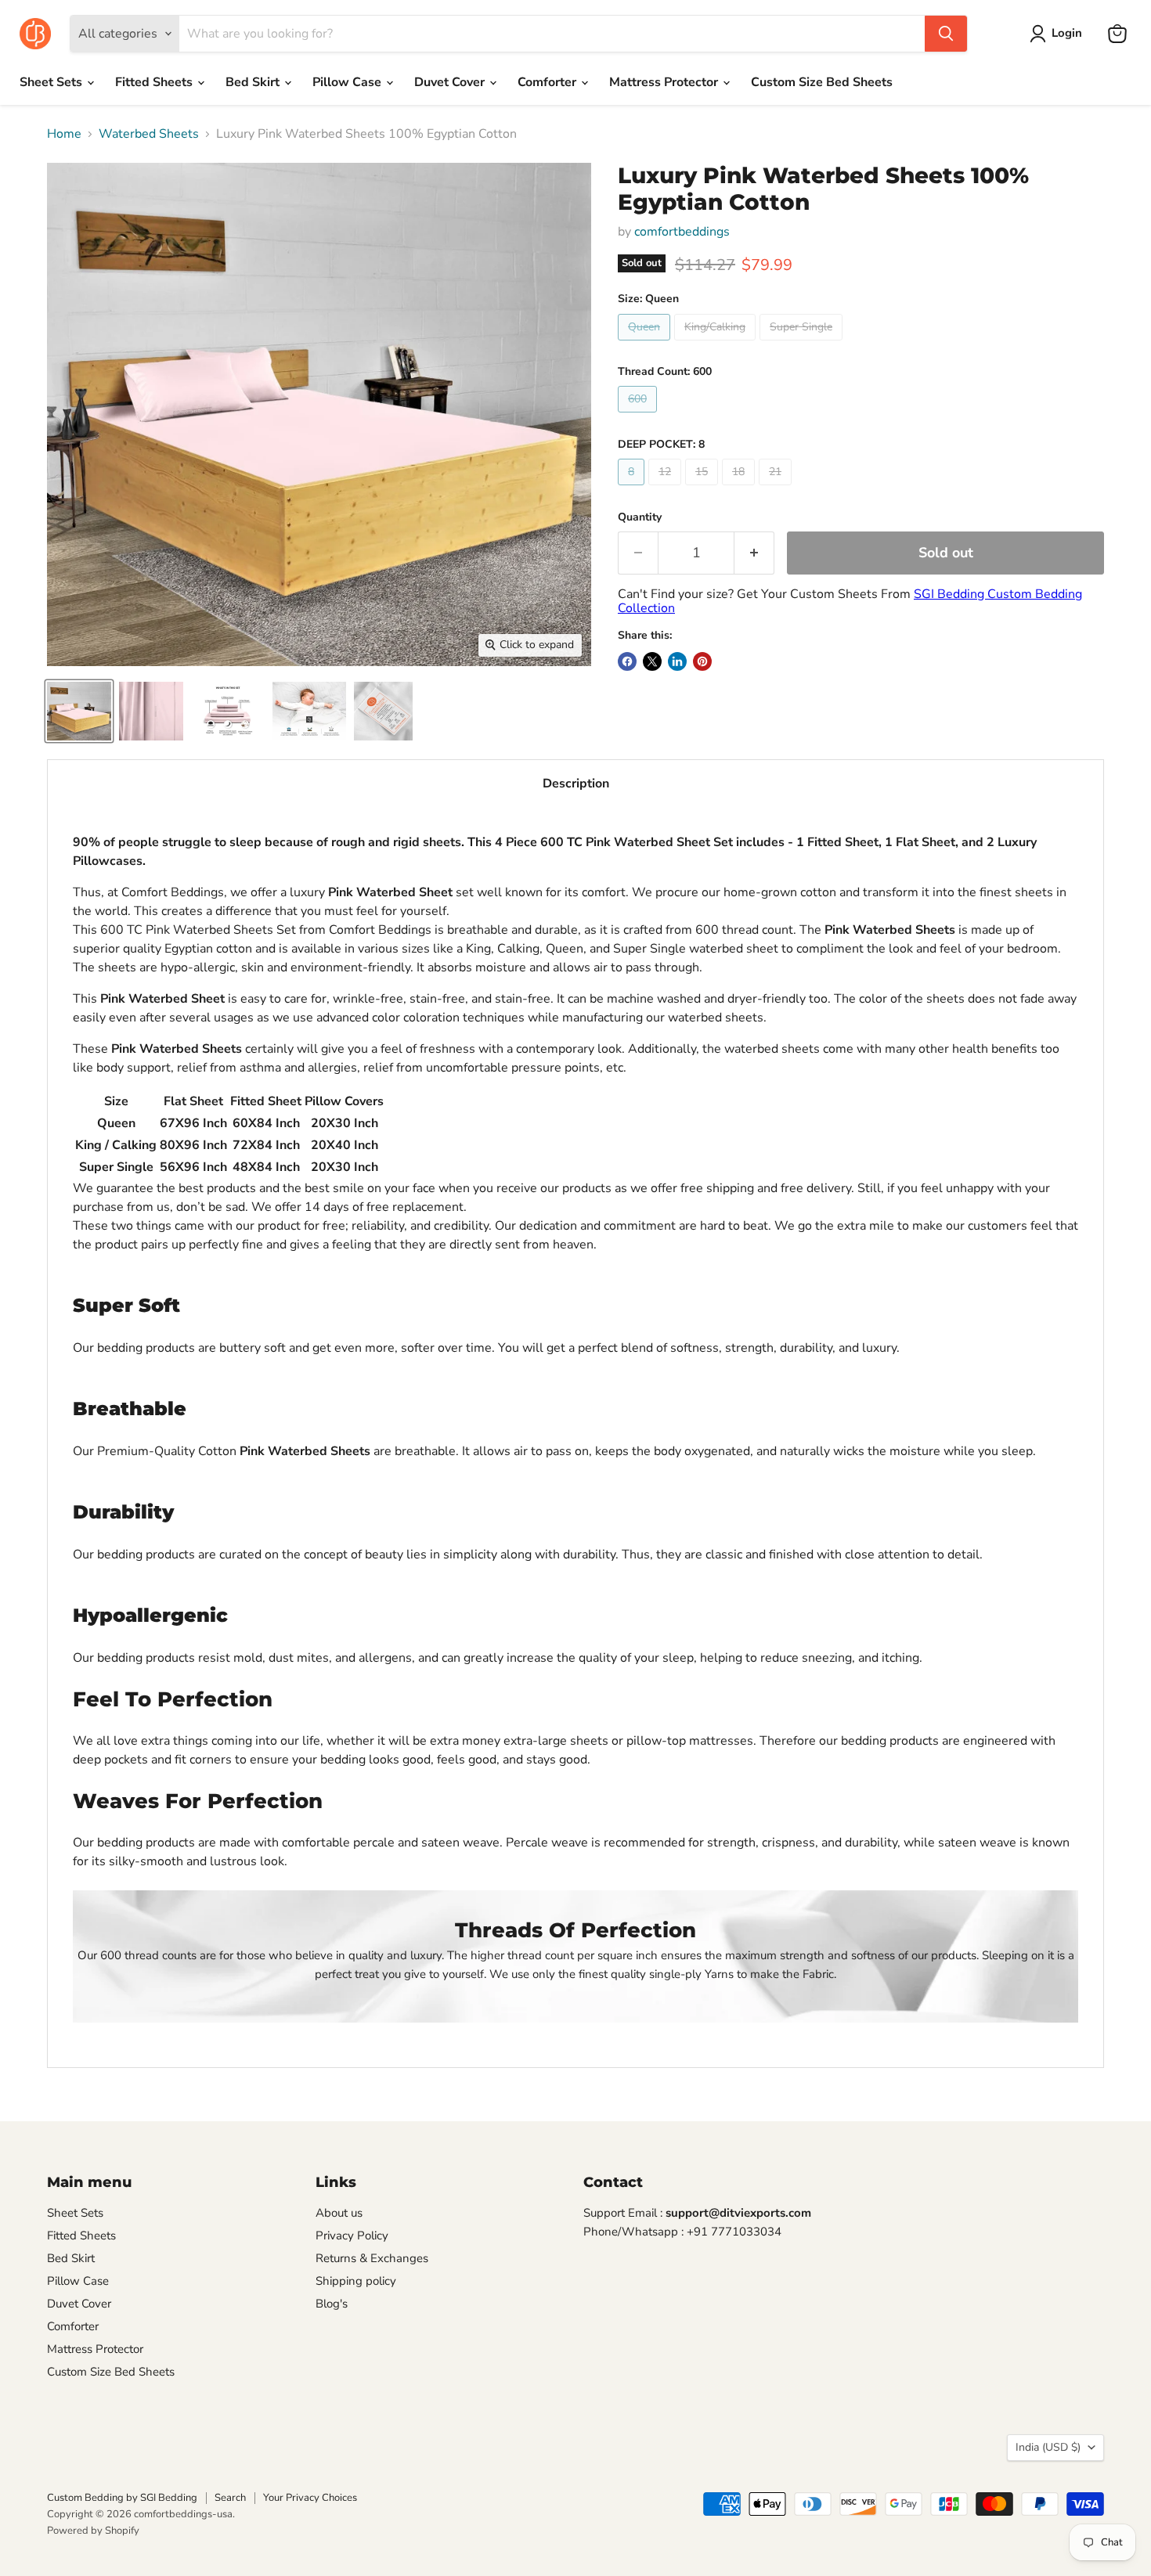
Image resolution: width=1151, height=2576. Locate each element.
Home (64, 134)
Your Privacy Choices (310, 2498)
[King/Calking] (717, 344)
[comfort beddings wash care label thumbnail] (383, 711)
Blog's (332, 2304)
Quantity (640, 517)
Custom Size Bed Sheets (822, 82)
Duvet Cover (451, 82)
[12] (667, 489)
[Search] (946, 34)
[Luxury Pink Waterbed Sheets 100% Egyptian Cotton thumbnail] (309, 711)
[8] (633, 489)
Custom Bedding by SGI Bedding (122, 2498)
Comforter (548, 82)
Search (230, 2498)
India (1048, 2447)
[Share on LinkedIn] (677, 661)
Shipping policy (356, 2281)
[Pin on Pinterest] (702, 661)
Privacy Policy (352, 2236)
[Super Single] (803, 344)
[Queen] (646, 344)
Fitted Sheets (155, 82)
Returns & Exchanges (372, 2258)
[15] (704, 489)
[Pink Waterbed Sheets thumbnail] (79, 711)
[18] (740, 489)
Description (576, 784)
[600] (639, 416)
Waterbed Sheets (149, 134)
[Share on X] (652, 661)
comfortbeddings (682, 232)
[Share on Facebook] (627, 661)
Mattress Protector (665, 82)
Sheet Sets (52, 82)
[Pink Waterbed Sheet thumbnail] (151, 711)
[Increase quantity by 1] (754, 553)
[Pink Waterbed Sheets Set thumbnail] (228, 711)
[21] (777, 489)
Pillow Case (348, 82)
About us (339, 2213)
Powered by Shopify (93, 2531)
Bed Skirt (254, 82)
